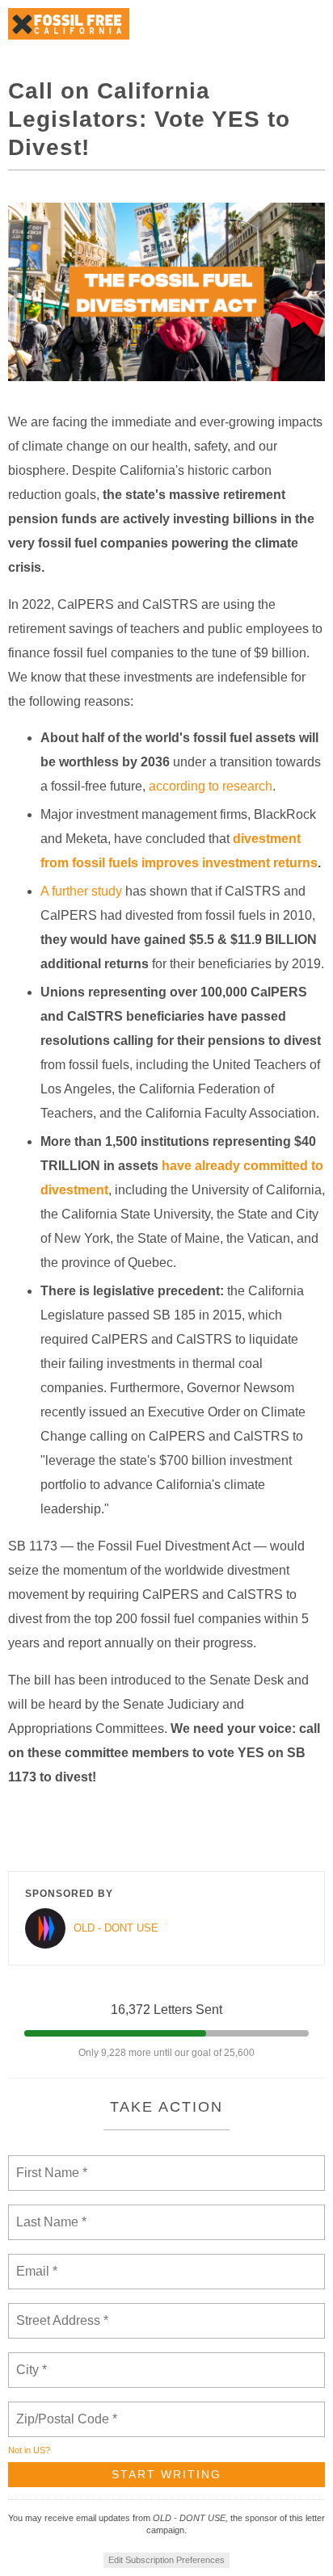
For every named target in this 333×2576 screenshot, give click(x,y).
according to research (211, 786)
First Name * (50, 2163)
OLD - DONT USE (116, 1928)
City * (32, 2360)
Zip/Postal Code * (63, 2410)
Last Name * (48, 2213)
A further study (81, 891)
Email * (35, 2262)
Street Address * (63, 2311)
